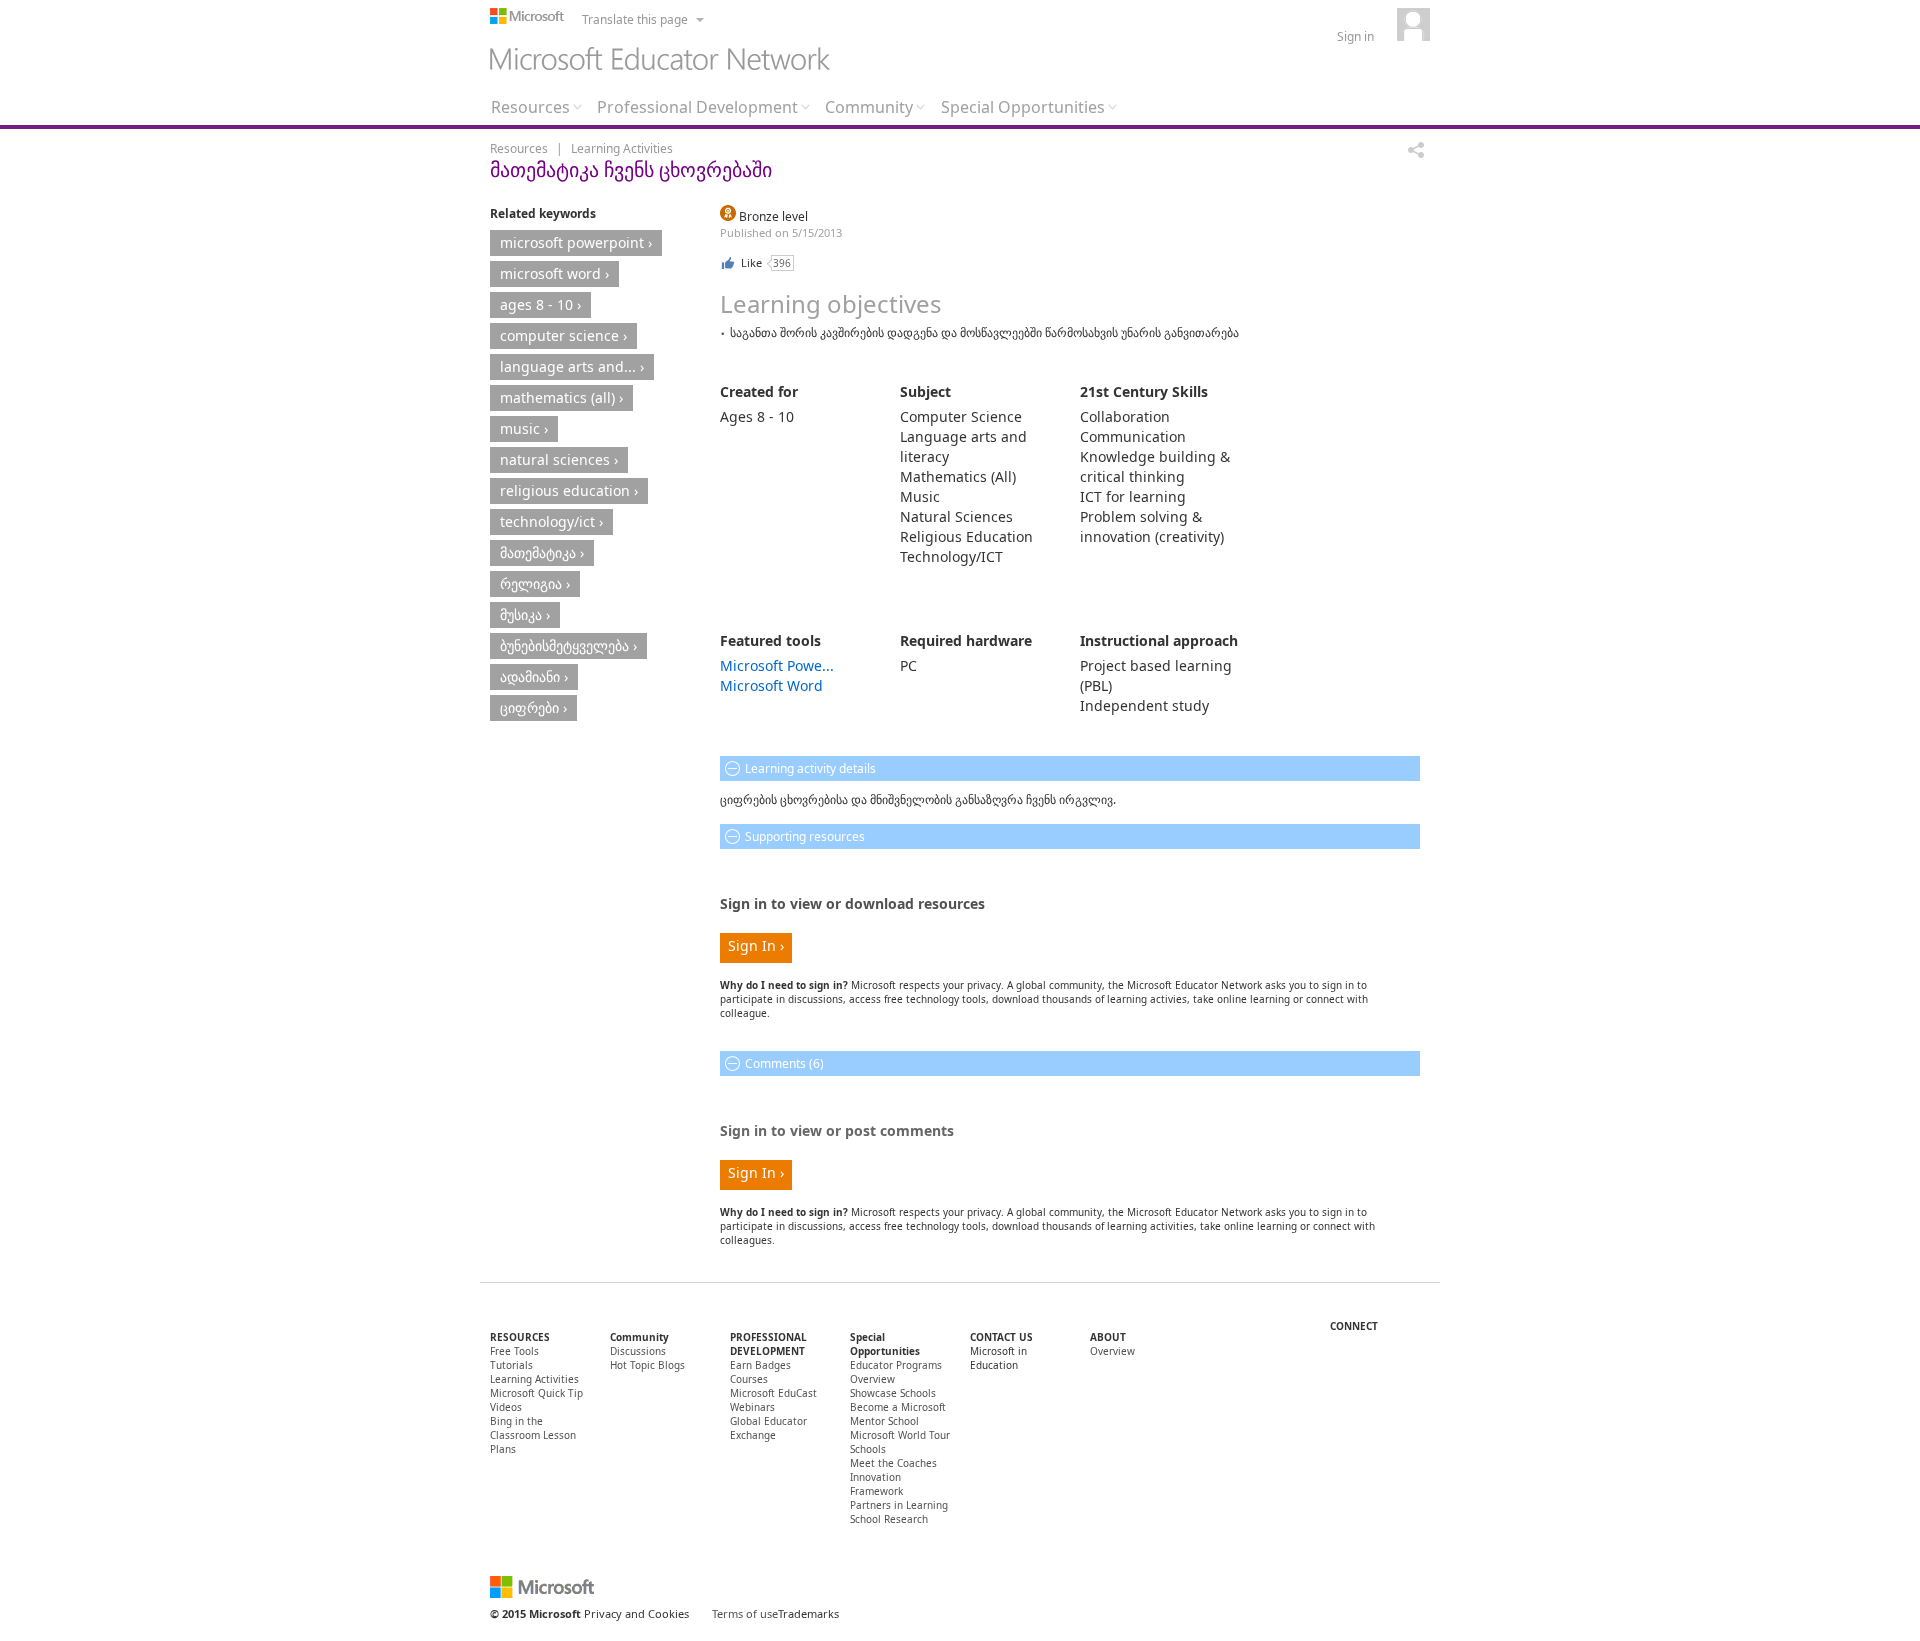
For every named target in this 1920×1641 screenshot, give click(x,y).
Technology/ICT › (551, 521)
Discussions (638, 1351)
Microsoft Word (771, 685)
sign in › (756, 945)
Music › (524, 428)
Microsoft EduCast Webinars (773, 1400)
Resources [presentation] (530, 107)
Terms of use (745, 1613)
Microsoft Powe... (777, 665)
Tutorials (511, 1365)
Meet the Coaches (893, 1463)
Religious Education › (569, 490)
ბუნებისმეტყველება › (568, 645)
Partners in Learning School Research (899, 1512)
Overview (1112, 1351)
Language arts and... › (572, 366)
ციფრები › (533, 707)
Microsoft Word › (554, 273)
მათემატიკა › (542, 552)
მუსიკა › (525, 614)
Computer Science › (563, 335)
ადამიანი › (534, 676)
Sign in (1355, 36)
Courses (749, 1379)
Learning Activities (622, 148)
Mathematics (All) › (561, 397)
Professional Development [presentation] (697, 107)
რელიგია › (535, 583)
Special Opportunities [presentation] (1023, 107)
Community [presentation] (869, 107)
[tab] (536, 112)
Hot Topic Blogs (647, 1365)
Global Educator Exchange (768, 1428)
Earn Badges (760, 1365)
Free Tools (514, 1351)
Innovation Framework (876, 1484)
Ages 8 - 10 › (540, 304)
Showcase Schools (893, 1393)
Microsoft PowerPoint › (576, 242)
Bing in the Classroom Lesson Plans (533, 1435)
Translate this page (635, 19)
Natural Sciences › (559, 459)
